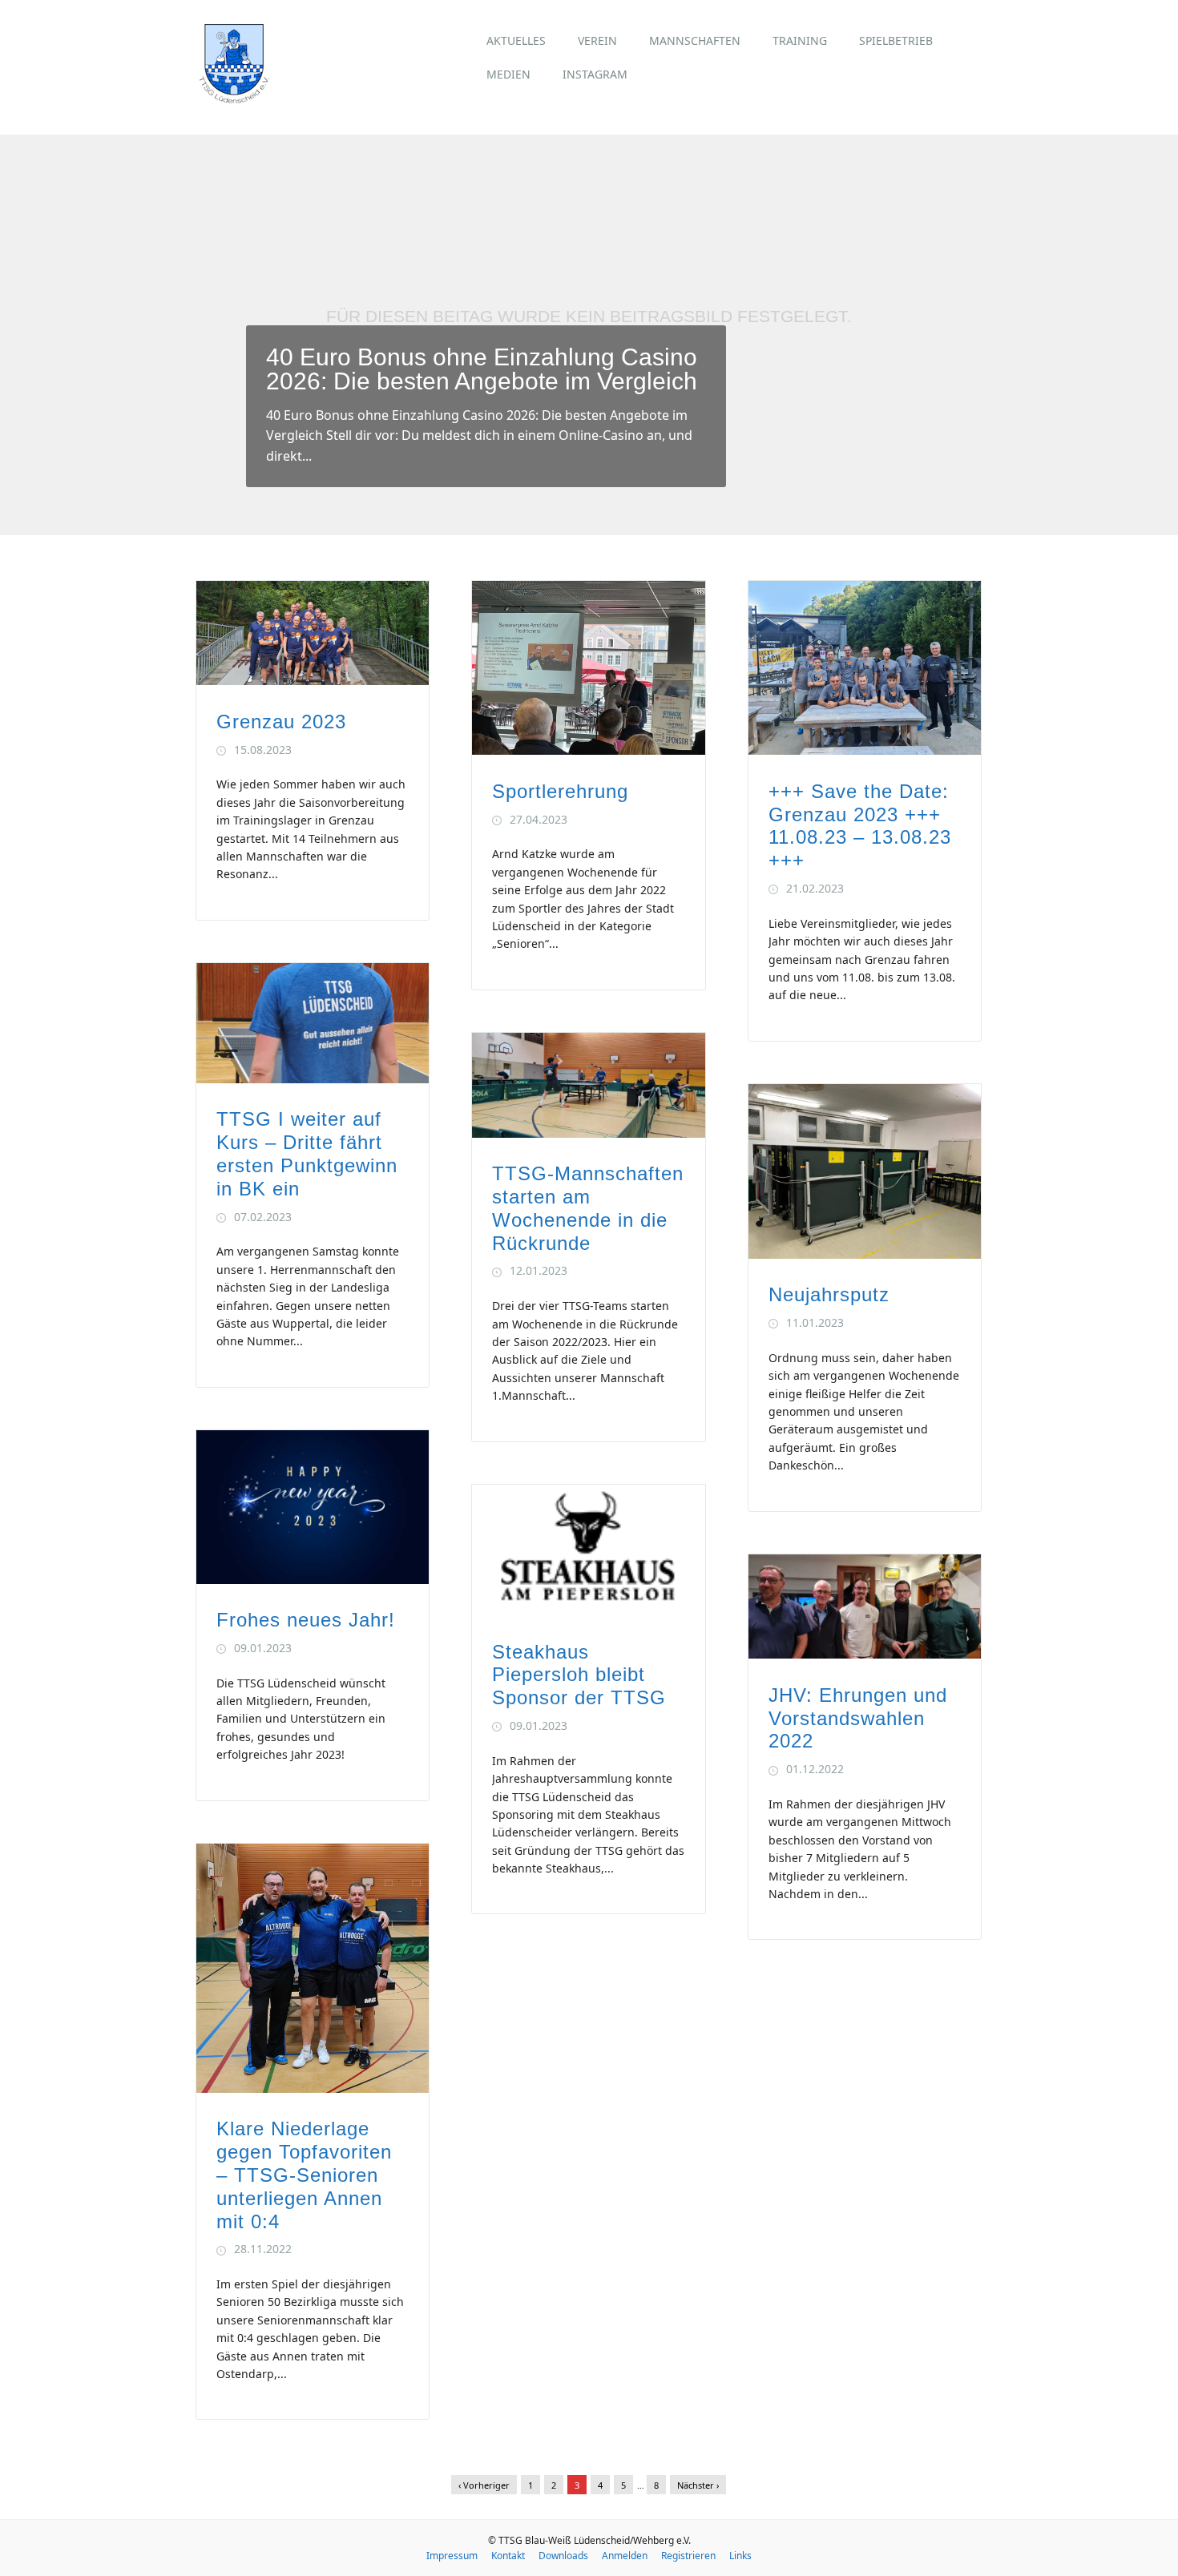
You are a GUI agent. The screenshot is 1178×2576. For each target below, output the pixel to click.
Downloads (563, 2556)
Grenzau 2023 (281, 722)
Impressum (452, 2556)
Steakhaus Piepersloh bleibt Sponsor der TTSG (579, 1675)
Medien (508, 74)
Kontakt (508, 2556)
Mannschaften (695, 40)
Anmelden (625, 2556)
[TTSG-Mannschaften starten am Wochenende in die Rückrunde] (588, 1133)
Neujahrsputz (829, 1294)
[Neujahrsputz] (865, 1254)
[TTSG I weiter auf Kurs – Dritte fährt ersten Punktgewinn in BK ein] (313, 1079)
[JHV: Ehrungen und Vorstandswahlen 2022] (865, 1654)
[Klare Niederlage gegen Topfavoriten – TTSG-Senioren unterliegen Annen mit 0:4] (313, 2088)
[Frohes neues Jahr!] (313, 1580)
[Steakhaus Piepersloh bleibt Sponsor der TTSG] (588, 1611)
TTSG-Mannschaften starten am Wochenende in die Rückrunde (588, 1208)
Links (740, 2556)
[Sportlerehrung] (588, 750)
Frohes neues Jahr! (306, 1620)
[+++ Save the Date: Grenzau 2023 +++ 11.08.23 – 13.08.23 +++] (865, 750)
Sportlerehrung (560, 791)
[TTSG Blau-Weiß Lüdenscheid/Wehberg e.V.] (234, 99)
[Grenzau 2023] (313, 681)
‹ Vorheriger (484, 2485)
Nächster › (698, 2485)
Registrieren (688, 2556)
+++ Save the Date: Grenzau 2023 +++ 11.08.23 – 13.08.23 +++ (860, 826)
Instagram (595, 74)
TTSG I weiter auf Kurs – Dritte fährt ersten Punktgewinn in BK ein (307, 1153)
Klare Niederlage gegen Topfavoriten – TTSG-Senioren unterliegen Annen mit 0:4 (304, 2175)
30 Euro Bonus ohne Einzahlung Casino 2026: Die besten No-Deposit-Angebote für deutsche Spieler (482, 357)
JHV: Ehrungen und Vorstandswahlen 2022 (858, 1718)
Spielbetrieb (896, 40)
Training (800, 40)
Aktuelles (516, 40)
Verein (597, 40)
